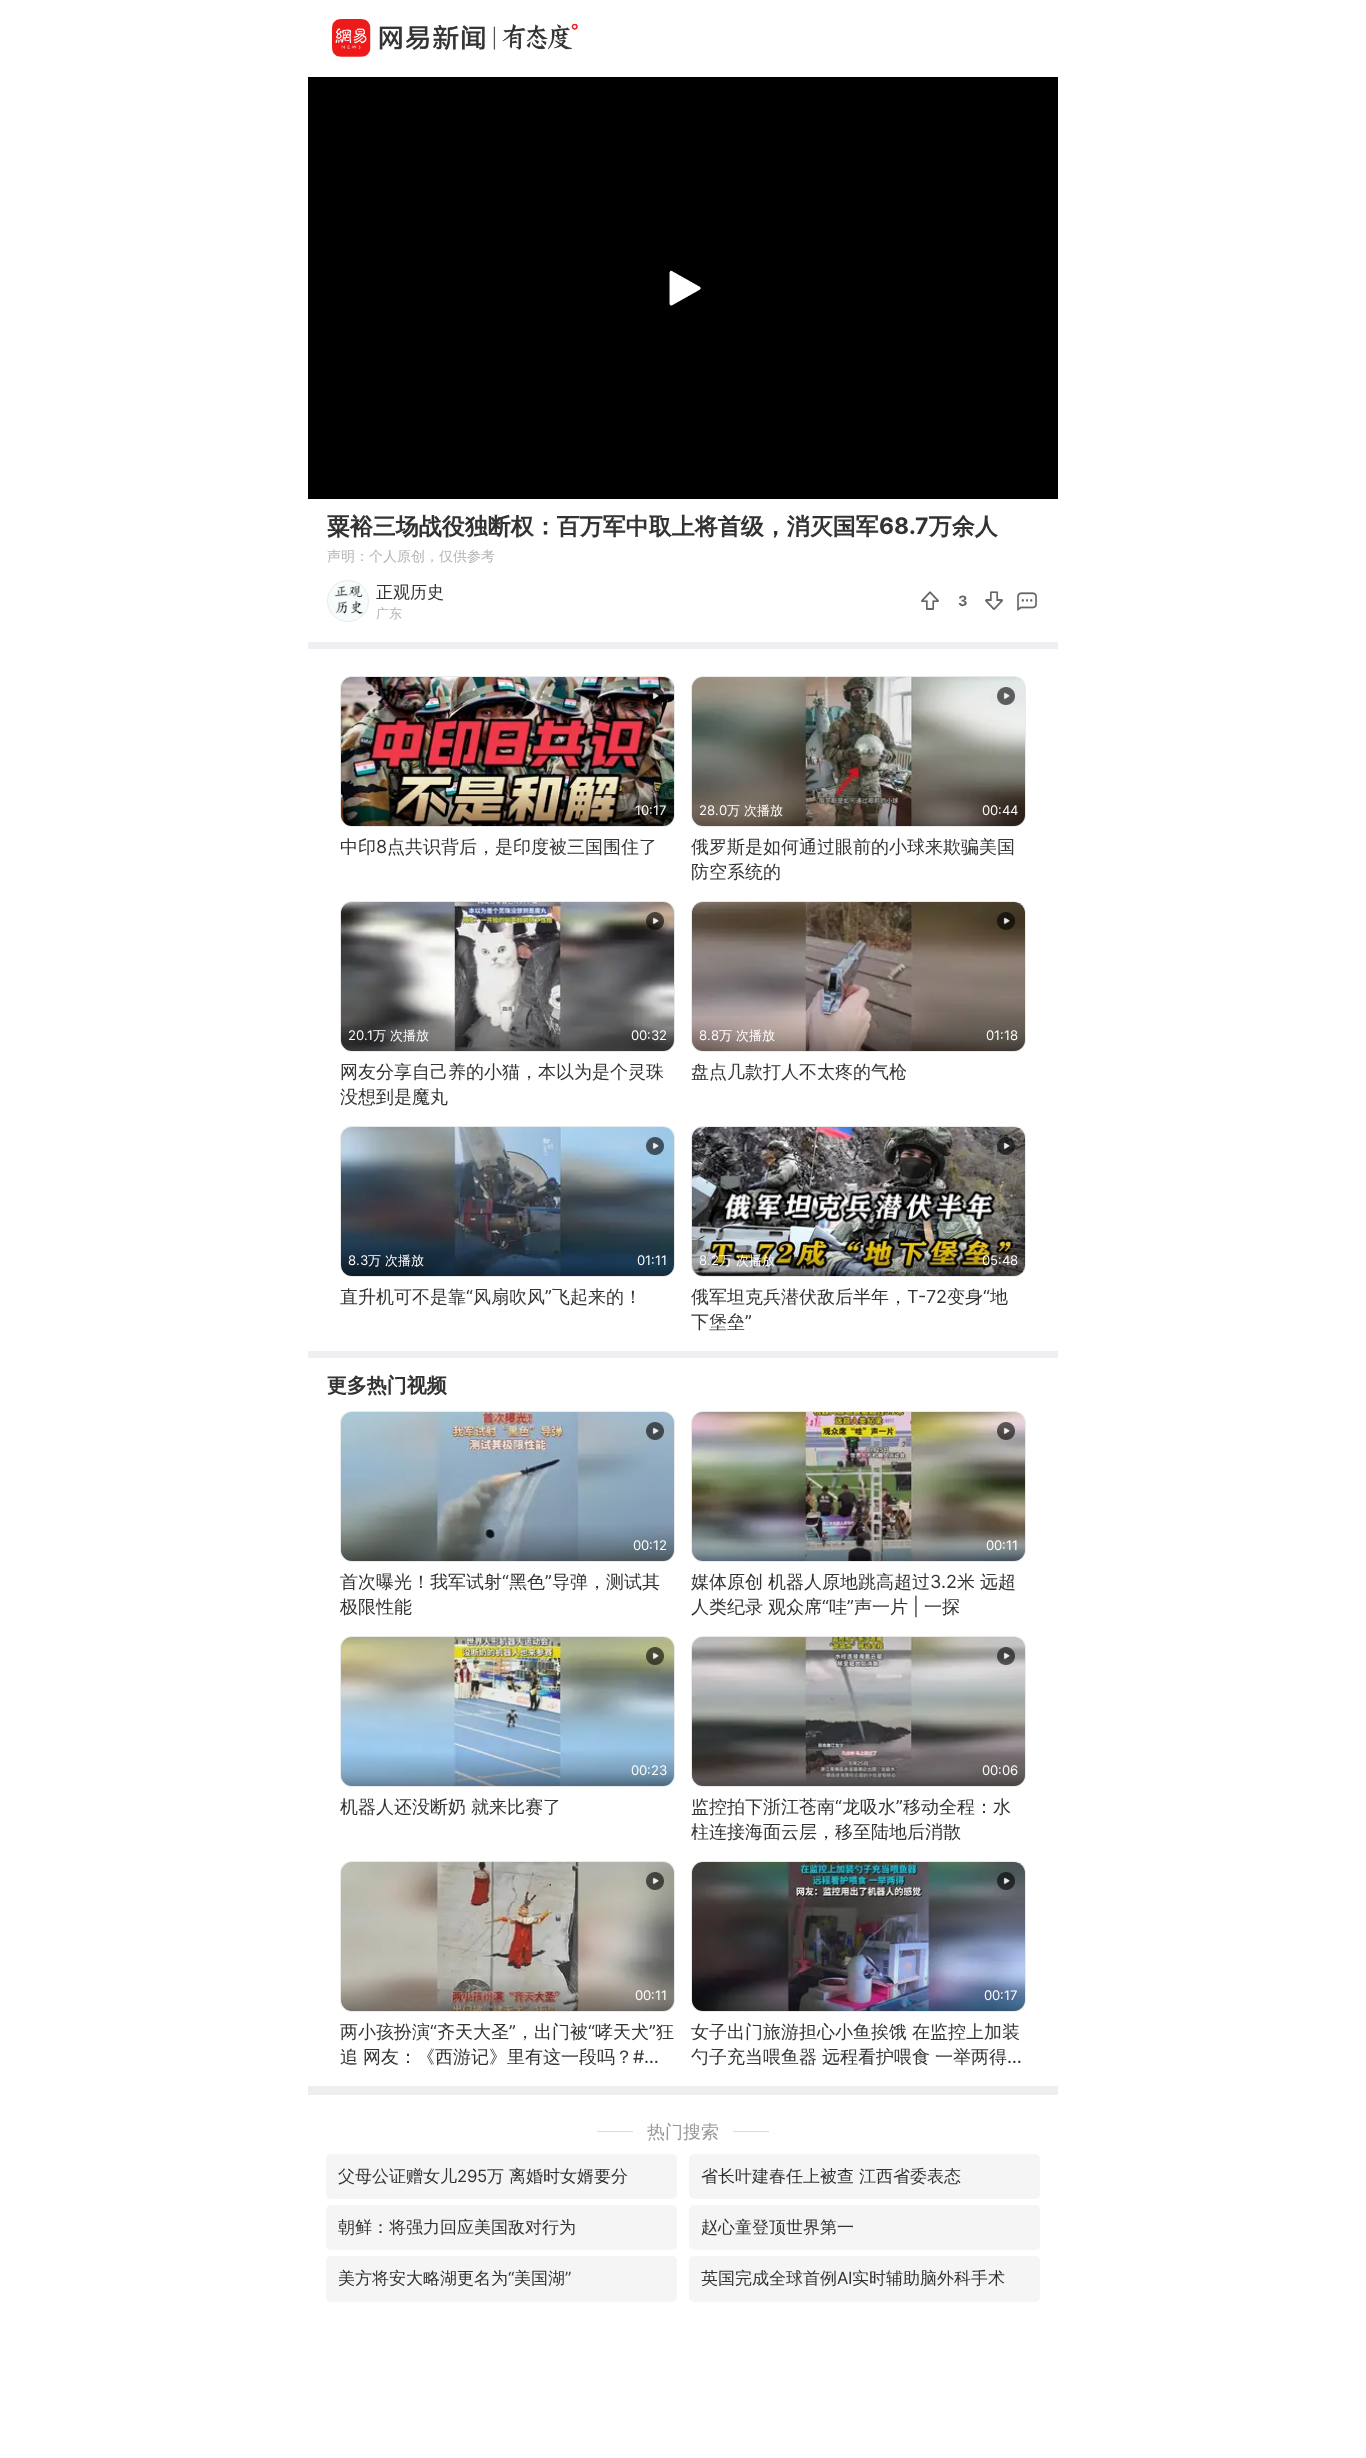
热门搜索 (683, 2131)
